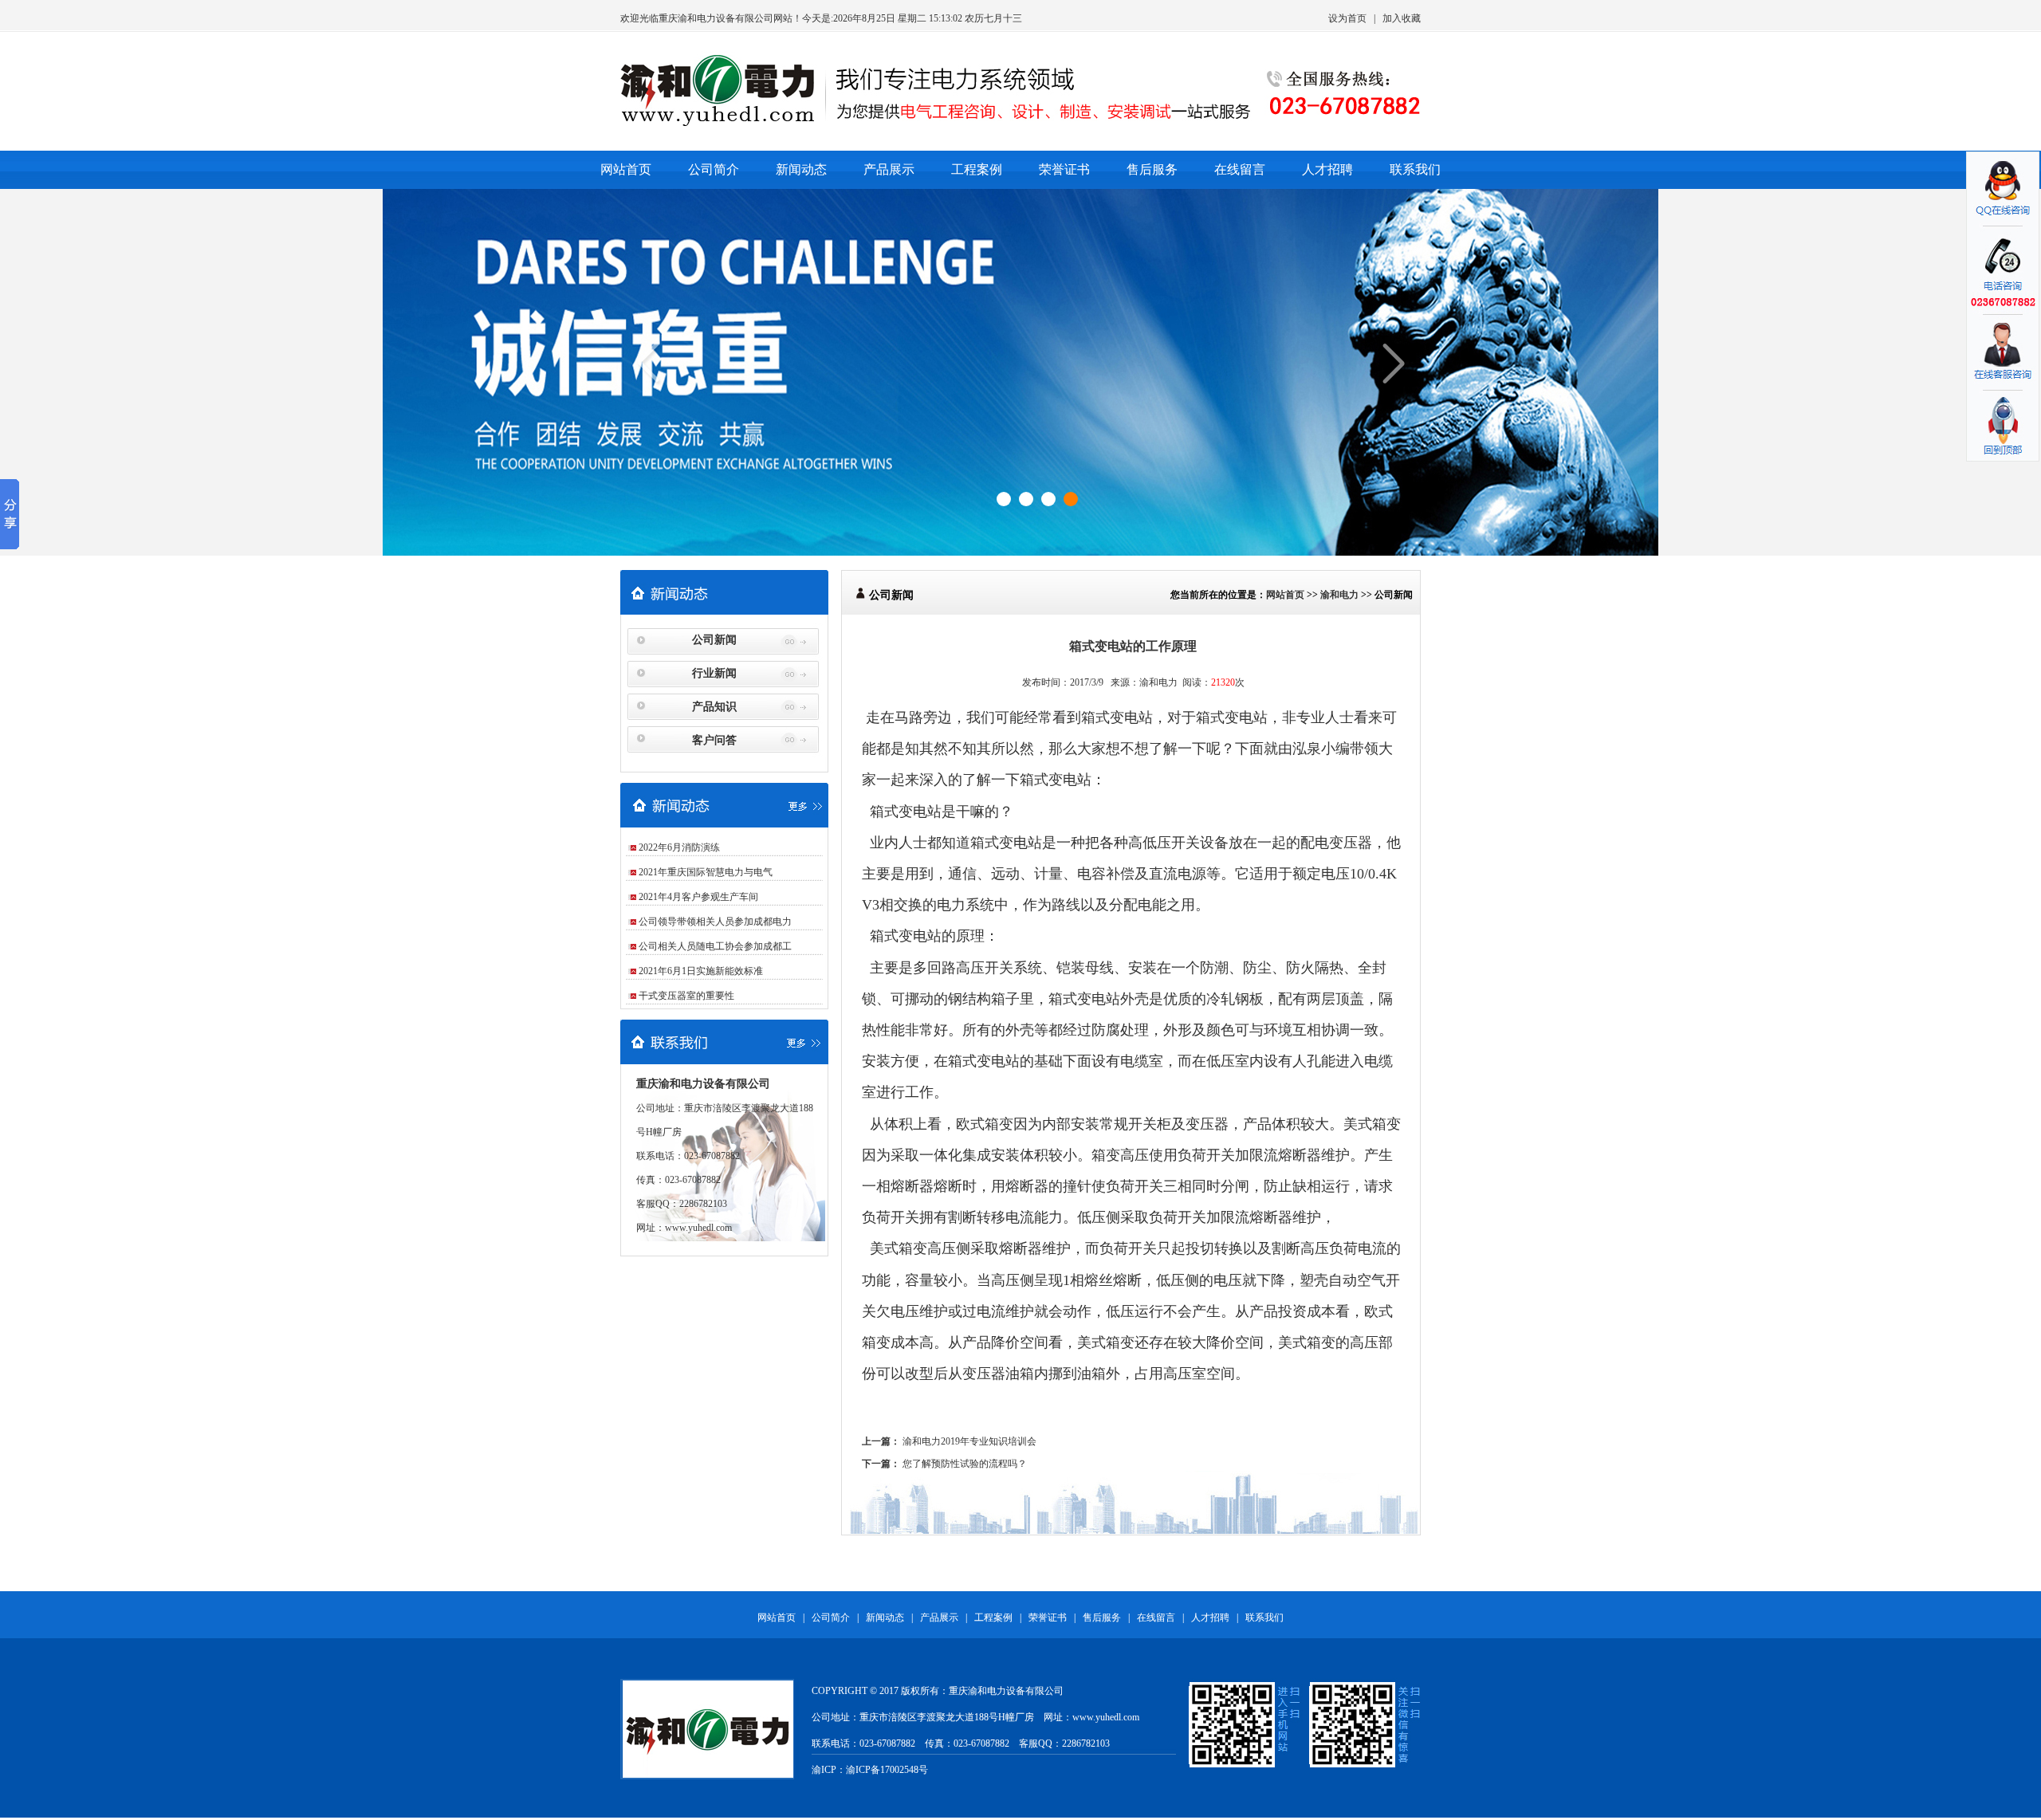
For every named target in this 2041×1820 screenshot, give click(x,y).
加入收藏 (1402, 18)
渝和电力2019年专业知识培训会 (969, 1441)
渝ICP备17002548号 (887, 1770)
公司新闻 (714, 640)
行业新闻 (714, 673)
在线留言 (1240, 169)
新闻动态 (801, 169)
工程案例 (977, 169)
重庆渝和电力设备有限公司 (716, 18)
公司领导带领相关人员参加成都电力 (715, 922)
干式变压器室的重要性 (686, 996)
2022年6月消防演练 (679, 847)
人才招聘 (1327, 169)
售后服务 (1152, 169)
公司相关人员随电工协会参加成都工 (715, 946)
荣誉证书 (1064, 169)
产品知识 (714, 707)
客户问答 (714, 740)
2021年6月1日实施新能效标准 (701, 971)
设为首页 (1347, 18)
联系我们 (1415, 169)
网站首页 (626, 169)
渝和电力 (1339, 595)
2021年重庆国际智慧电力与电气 (706, 872)
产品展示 (889, 169)
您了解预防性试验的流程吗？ (965, 1464)
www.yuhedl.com (698, 1228)
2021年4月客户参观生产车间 (698, 897)
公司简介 (714, 169)
